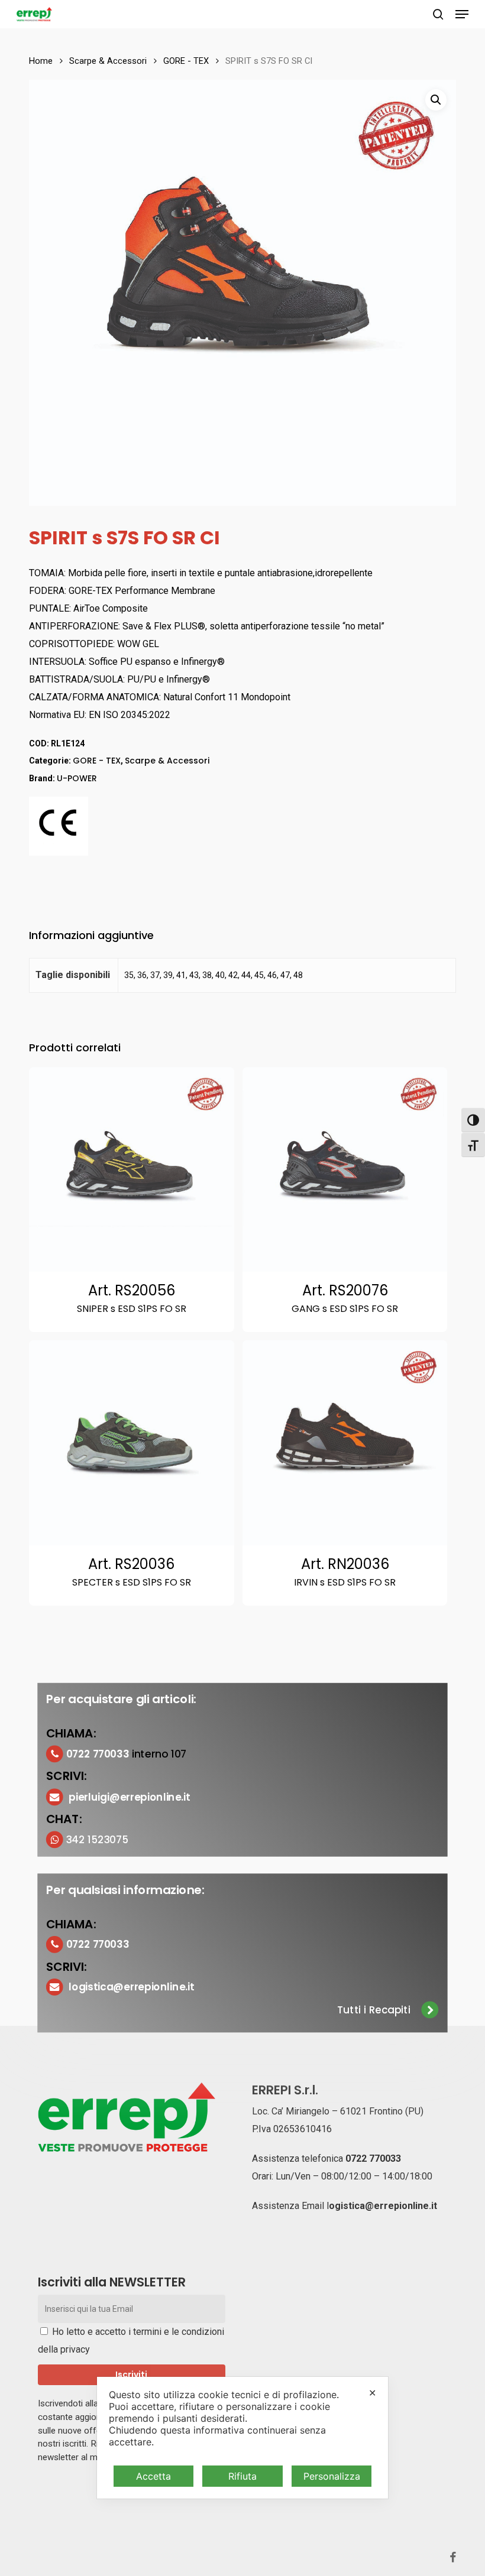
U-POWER (77, 778)
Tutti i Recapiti (374, 2010)
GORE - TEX (186, 61)
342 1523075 (98, 1839)
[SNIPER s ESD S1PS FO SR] (131, 1170)
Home (41, 61)
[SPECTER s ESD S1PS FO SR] (131, 1443)
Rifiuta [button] (242, 2476)
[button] (462, 14)
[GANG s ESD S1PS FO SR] (345, 1170)
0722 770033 (373, 2158)
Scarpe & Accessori (108, 61)
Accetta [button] (153, 2476)
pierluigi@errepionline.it (130, 1797)
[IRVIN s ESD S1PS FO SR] (345, 1443)
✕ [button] (372, 2393)
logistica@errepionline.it (132, 1987)
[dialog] (242, 2438)
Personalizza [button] (332, 2476)
